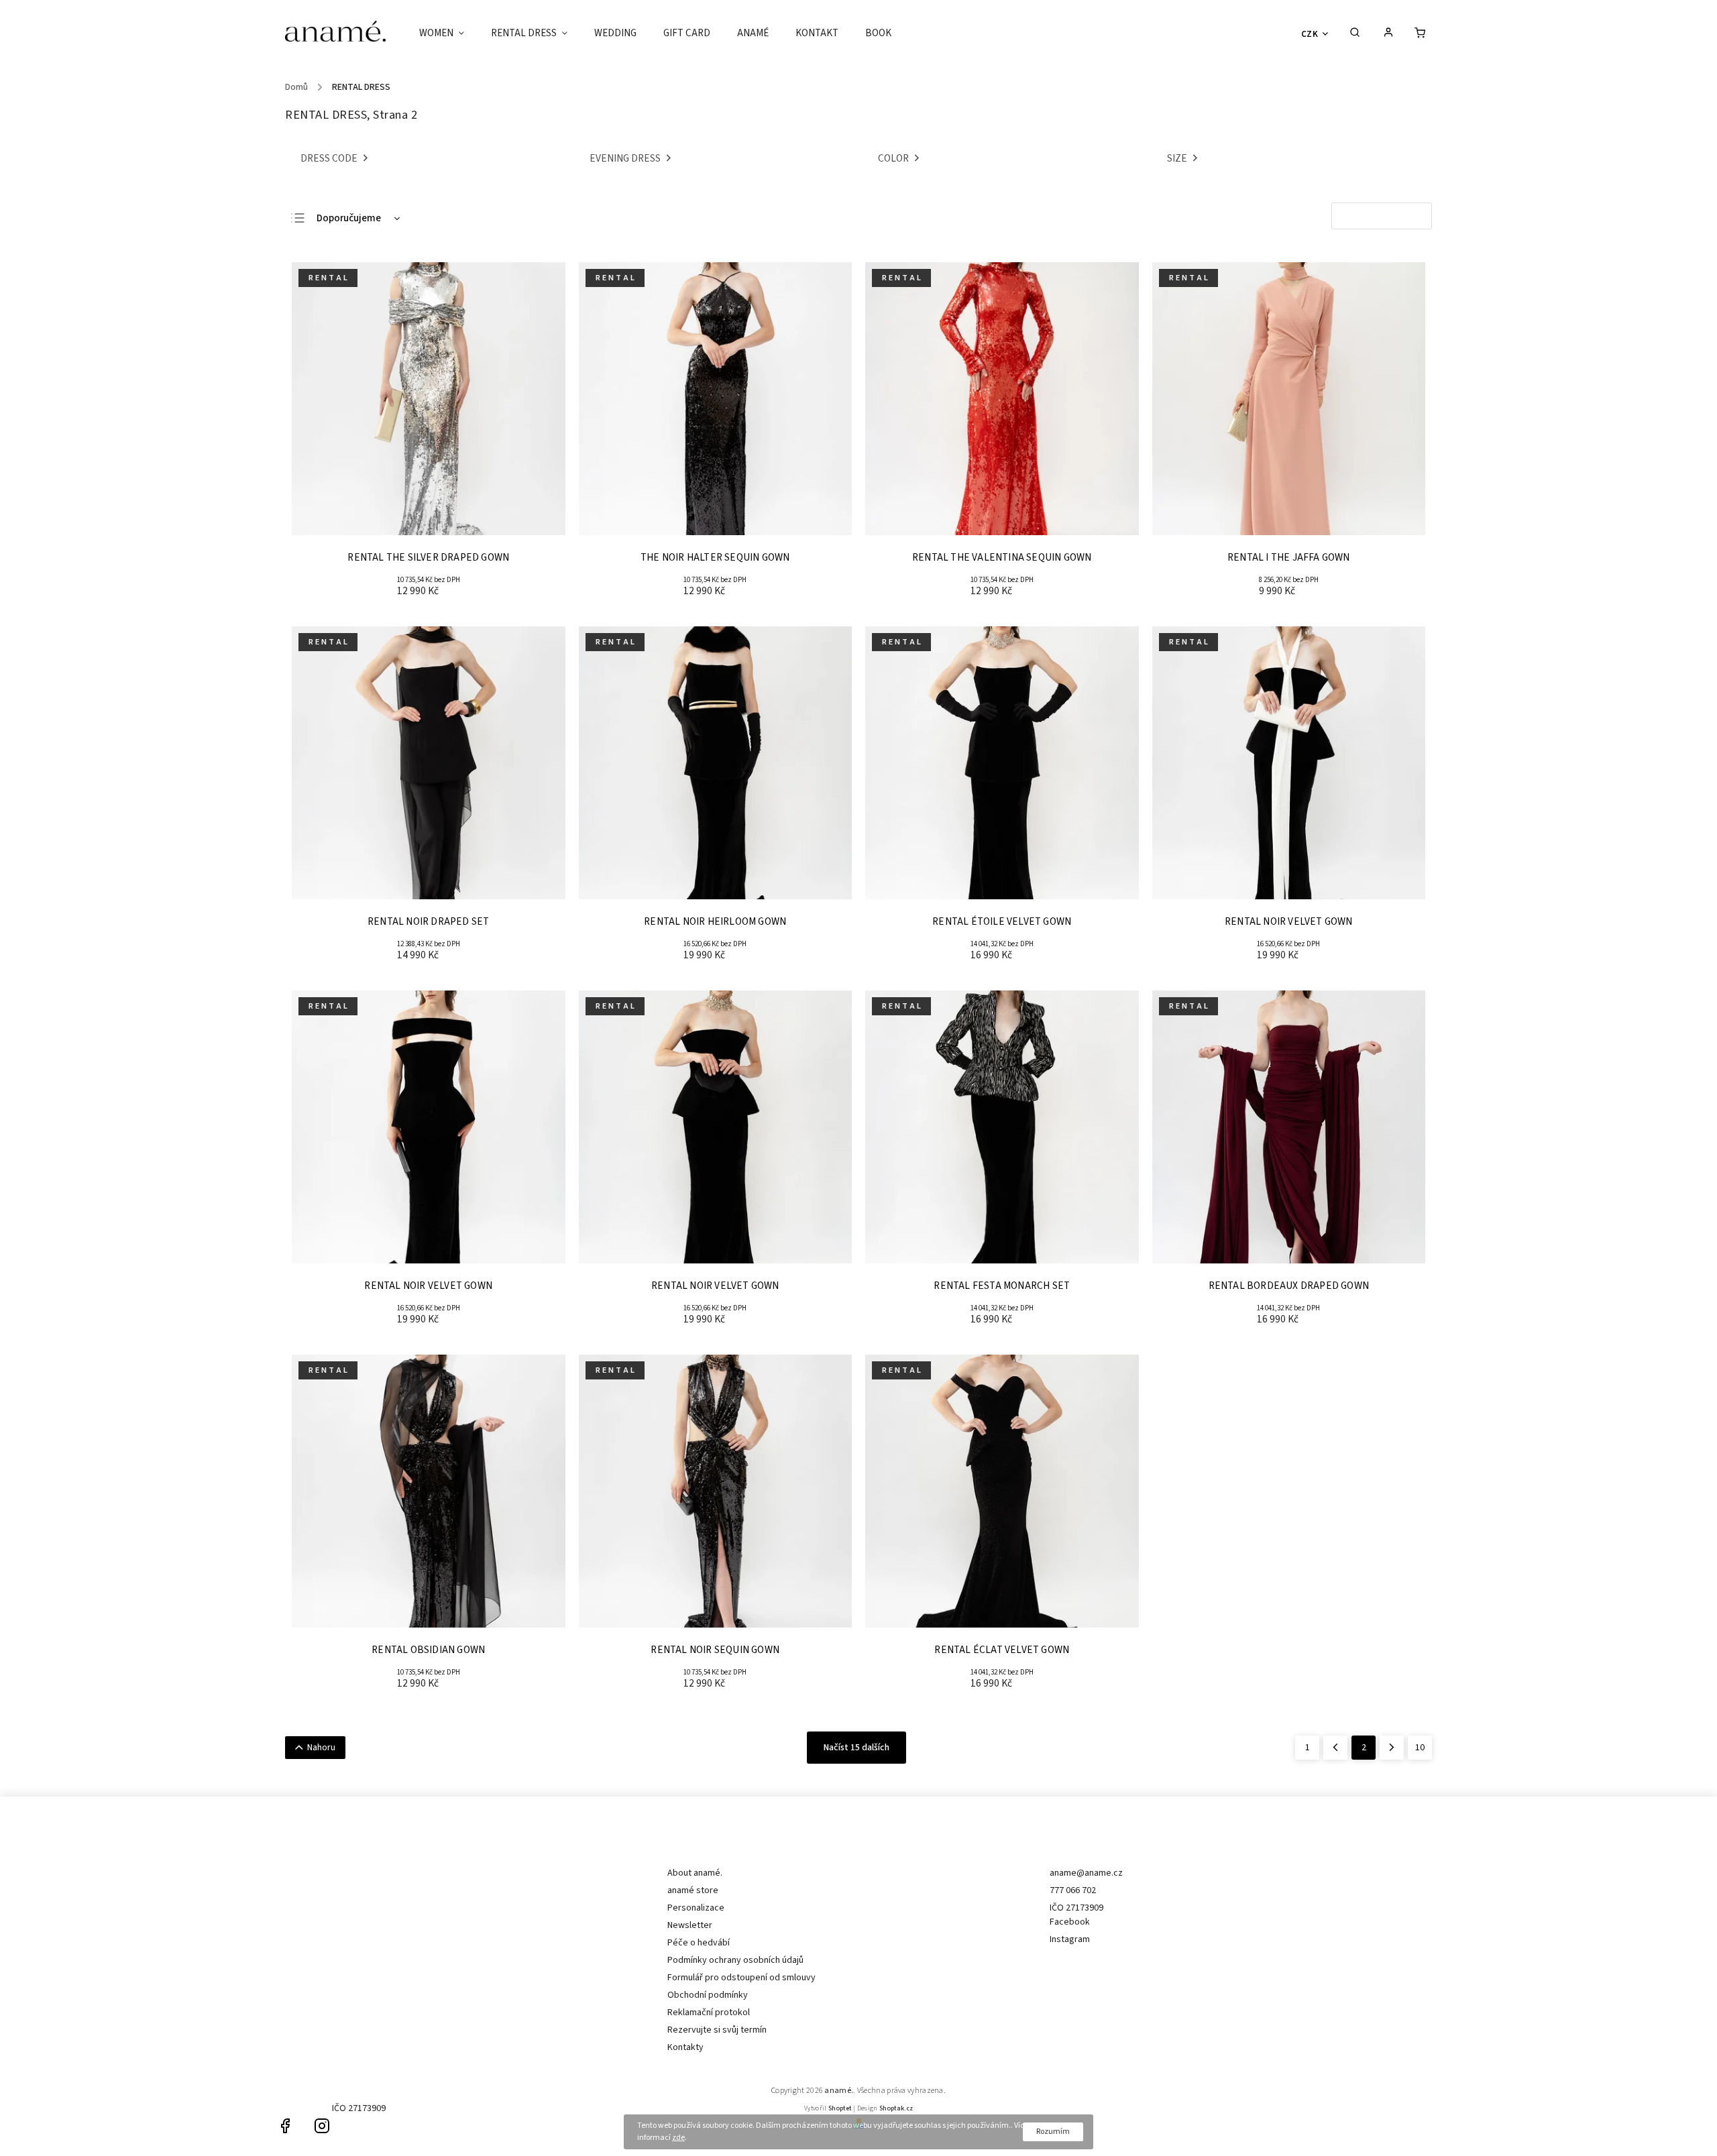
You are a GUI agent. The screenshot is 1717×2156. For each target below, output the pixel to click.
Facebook (1070, 1922)
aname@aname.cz (1086, 1873)
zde (678, 2138)
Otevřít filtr (1382, 216)
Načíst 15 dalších (856, 1748)
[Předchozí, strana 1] (1335, 1748)
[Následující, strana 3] (1392, 1748)
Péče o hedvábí (699, 1943)
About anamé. (695, 1873)
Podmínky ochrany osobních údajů (735, 1960)
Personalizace (696, 1908)
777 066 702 (1073, 1890)
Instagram (1070, 1939)
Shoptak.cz (896, 2108)
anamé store (693, 1890)
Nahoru (321, 1748)
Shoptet (840, 2108)
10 (1420, 1748)
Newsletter (690, 1925)
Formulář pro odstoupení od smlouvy (741, 1978)
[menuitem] (448, 34)
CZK (1310, 34)
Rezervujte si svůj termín (717, 2030)
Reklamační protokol (709, 2012)
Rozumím (1053, 2132)
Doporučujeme (349, 218)
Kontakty (685, 2047)
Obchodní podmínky (708, 1995)
